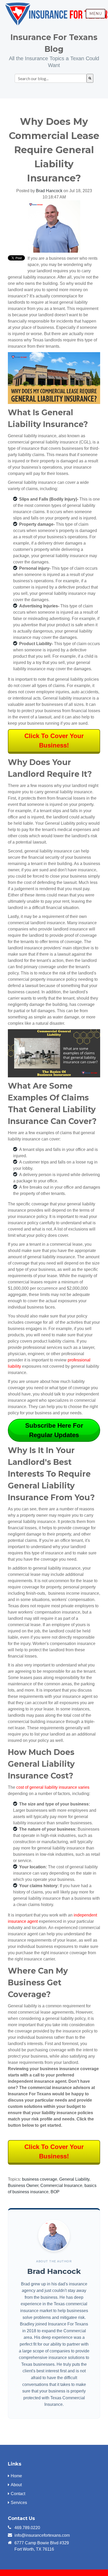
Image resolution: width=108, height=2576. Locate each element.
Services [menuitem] (19, 2503)
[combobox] (51, 78)
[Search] (90, 78)
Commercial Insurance (61, 2186)
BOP (55, 2192)
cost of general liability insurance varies (53, 1787)
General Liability (74, 2179)
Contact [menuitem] (18, 2494)
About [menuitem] (16, 2485)
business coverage (40, 2179)
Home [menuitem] (16, 2476)
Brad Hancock (49, 191)
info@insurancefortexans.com (42, 2535)
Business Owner (23, 2186)
